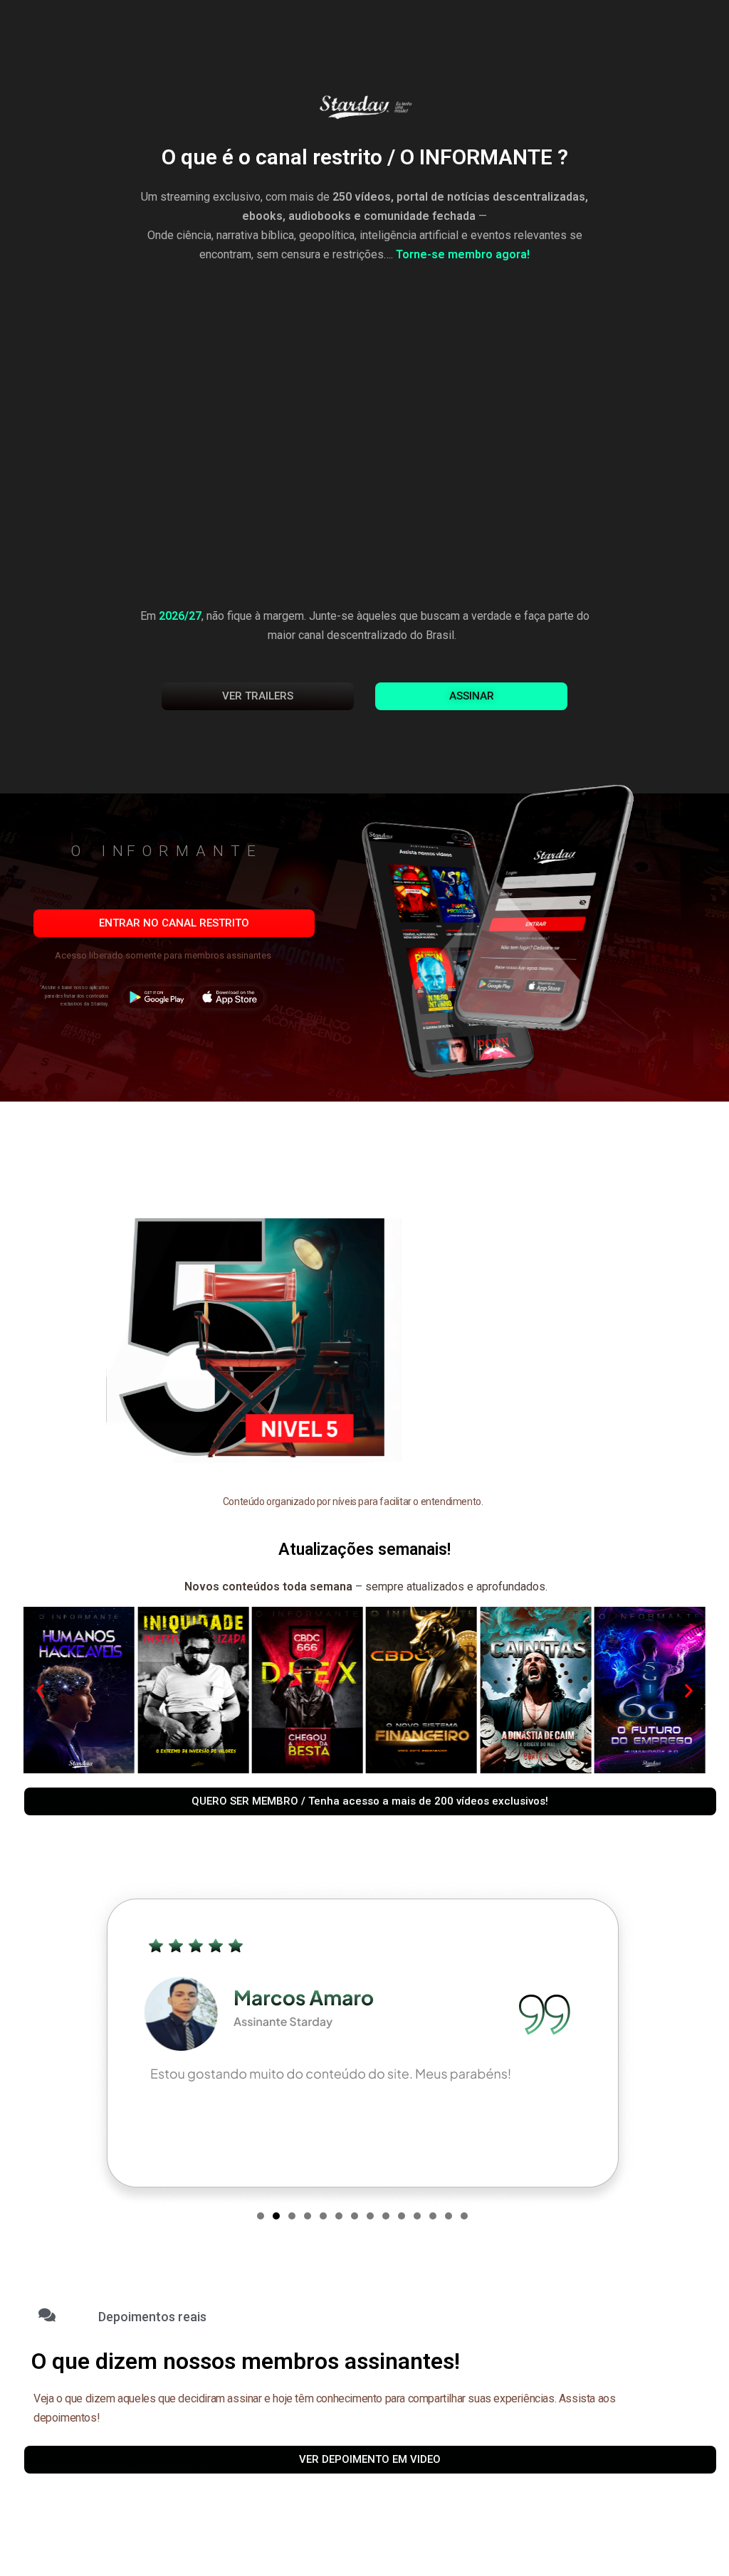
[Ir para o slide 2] (276, 2216)
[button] (372, 933)
